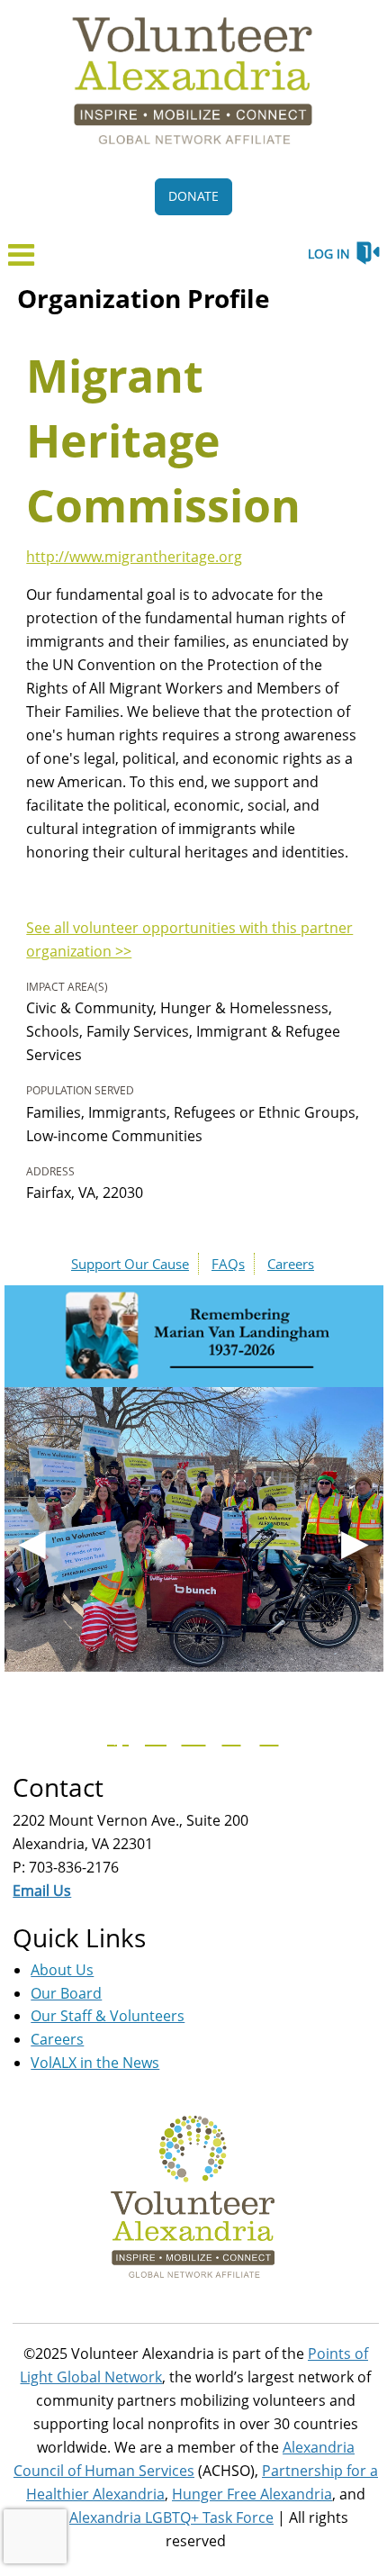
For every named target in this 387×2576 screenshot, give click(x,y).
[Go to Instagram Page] (229, 1735)
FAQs (228, 1264)
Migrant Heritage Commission (163, 440)
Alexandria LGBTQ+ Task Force (171, 2517)
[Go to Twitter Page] (153, 1735)
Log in (329, 254)
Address (50, 1171)
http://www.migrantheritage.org (134, 557)
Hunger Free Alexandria (252, 2494)
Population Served (80, 1090)
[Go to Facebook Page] (115, 1735)
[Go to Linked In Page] (266, 1735)
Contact (58, 1787)
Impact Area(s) (67, 987)
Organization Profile (144, 298)
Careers (291, 1264)
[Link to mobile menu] (22, 260)
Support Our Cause (130, 1264)
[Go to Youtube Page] (191, 1735)
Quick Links (79, 1937)
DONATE (193, 196)
